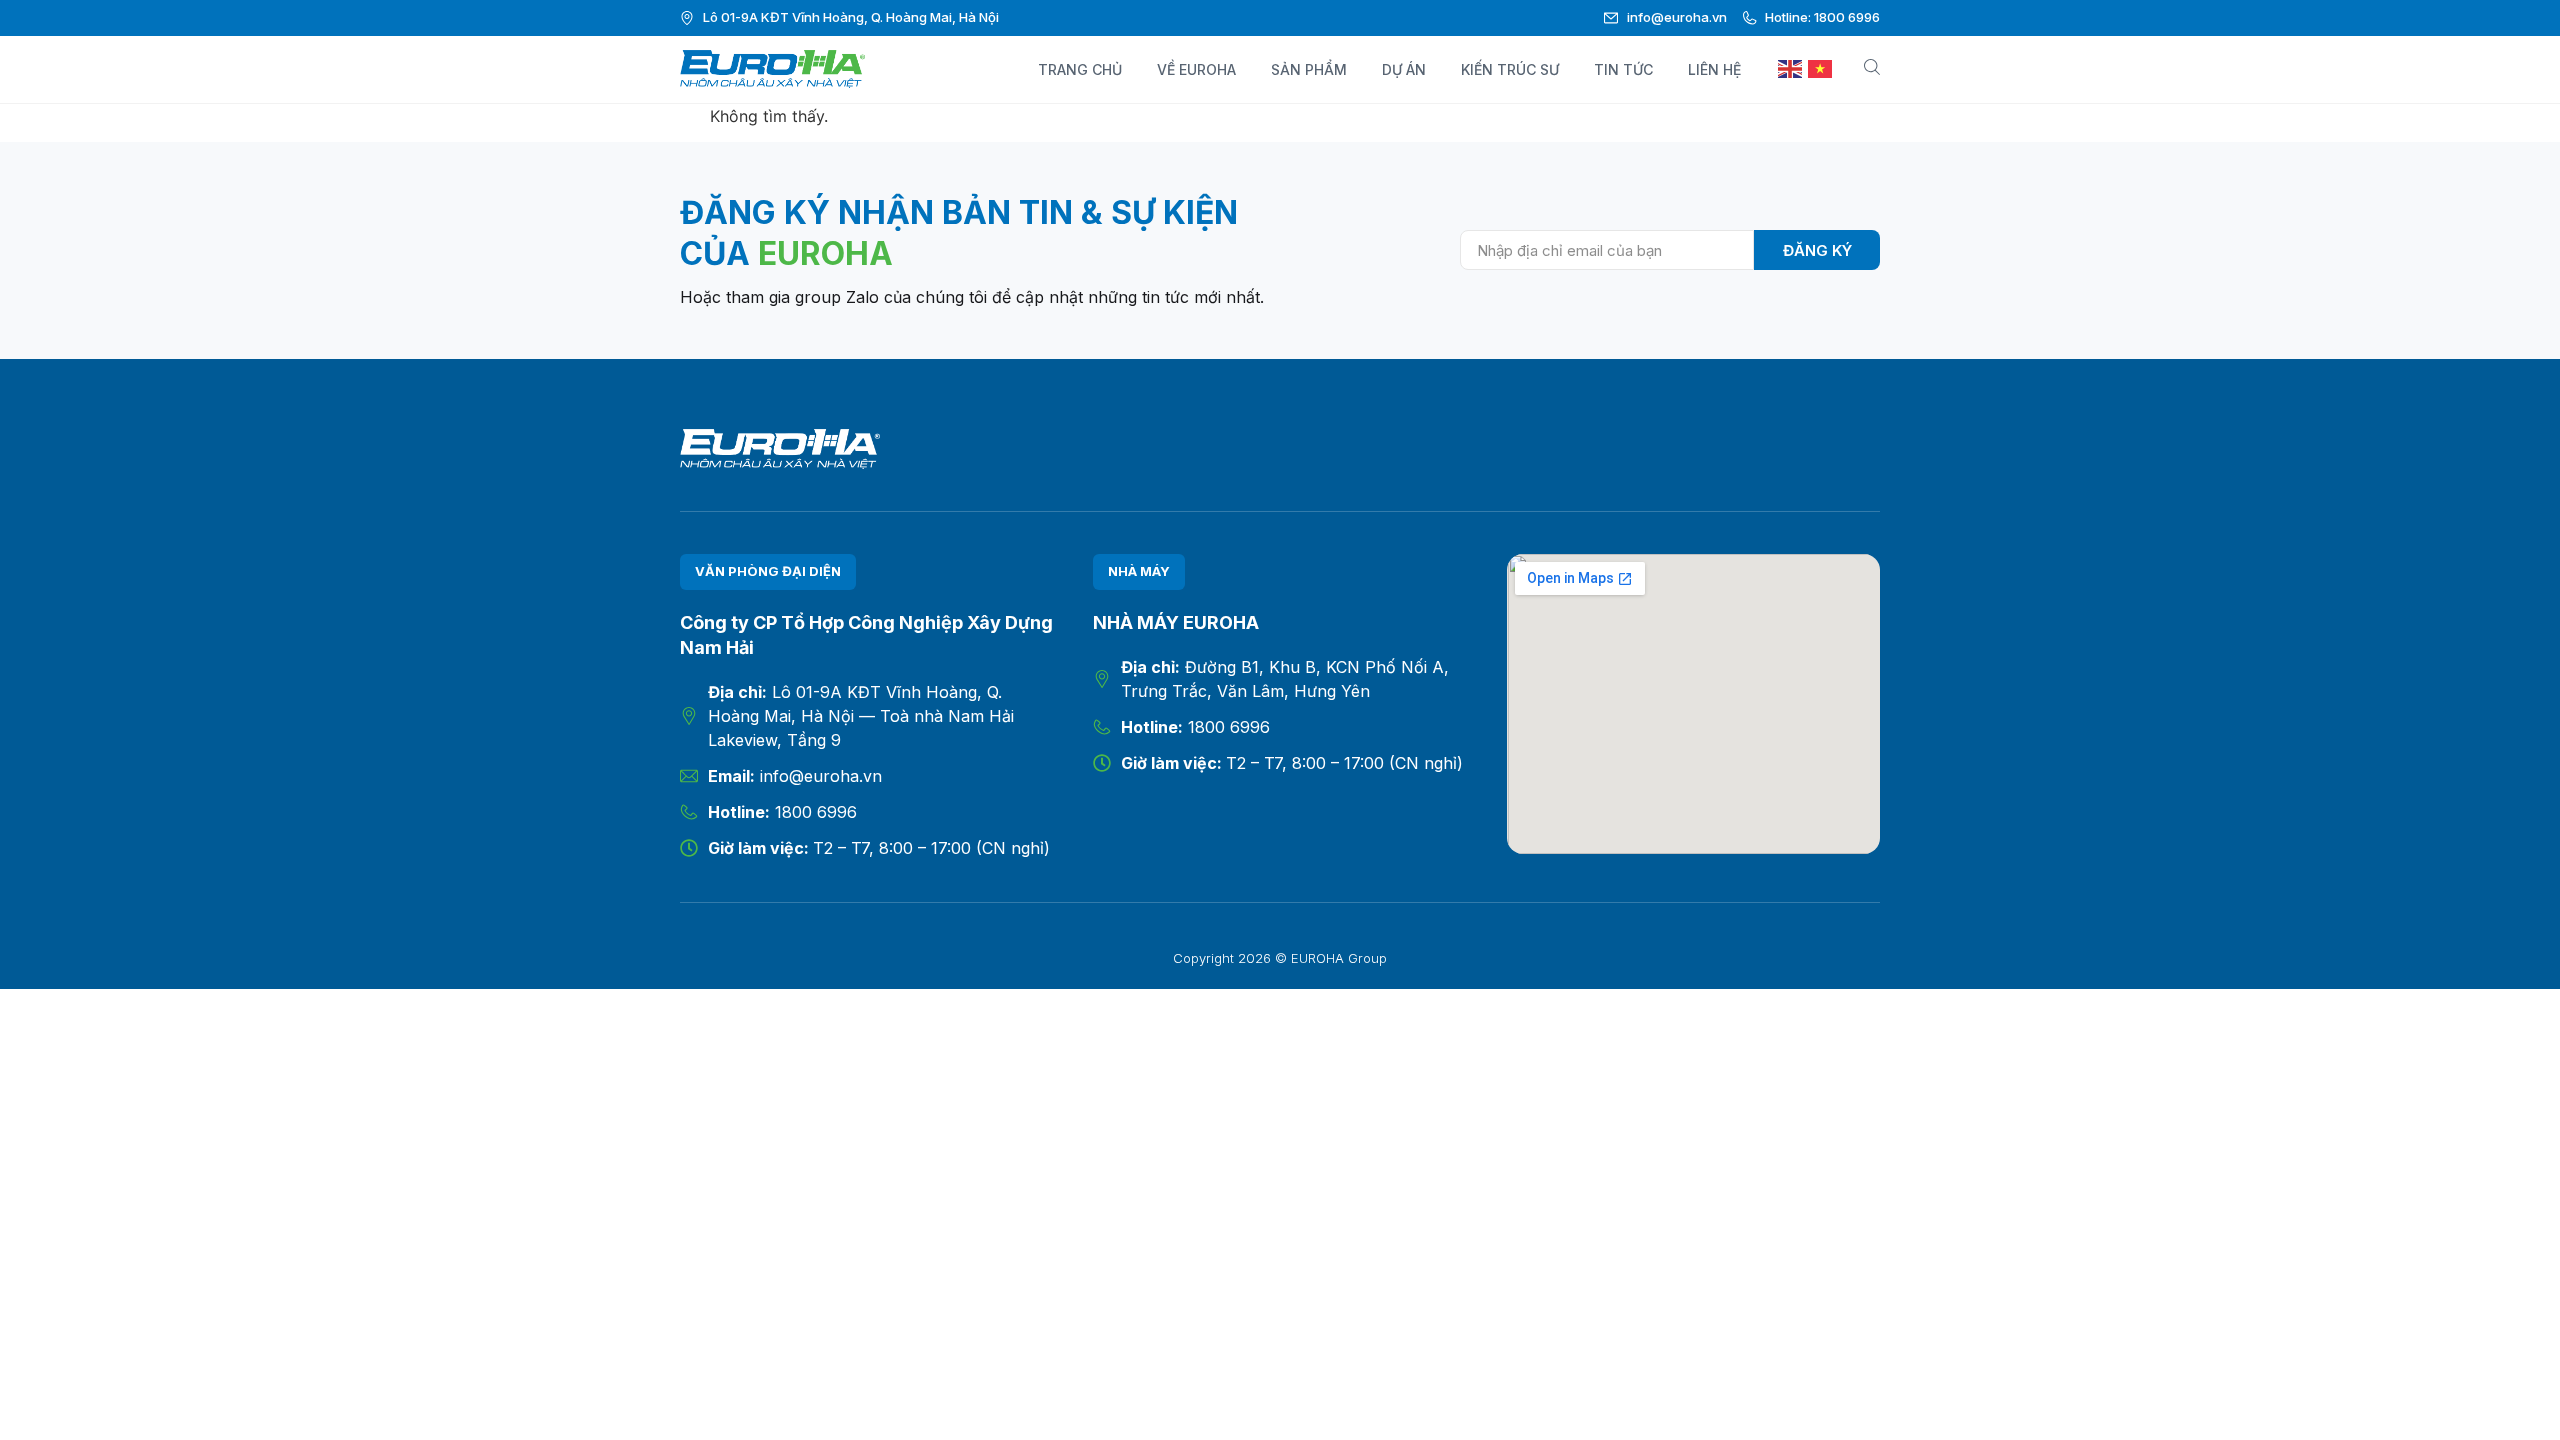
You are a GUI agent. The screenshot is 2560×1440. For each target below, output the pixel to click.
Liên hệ (1714, 69)
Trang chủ (1080, 69)
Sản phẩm (1309, 69)
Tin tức (1623, 69)
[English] (1791, 69)
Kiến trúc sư (1510, 69)
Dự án (1404, 69)
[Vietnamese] (1821, 69)
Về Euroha (1196, 69)
